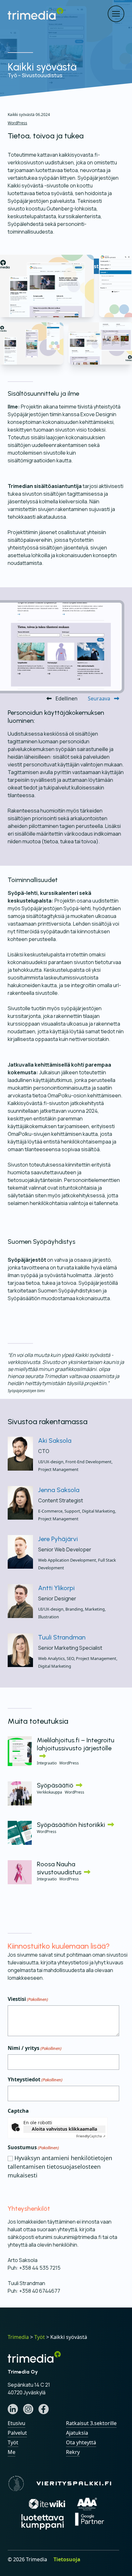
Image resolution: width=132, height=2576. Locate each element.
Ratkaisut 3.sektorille (91, 2423)
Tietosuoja (67, 2559)
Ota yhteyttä (81, 2442)
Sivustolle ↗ (101, 266)
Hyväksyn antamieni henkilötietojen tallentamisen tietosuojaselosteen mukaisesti (60, 2167)
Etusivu (16, 2423)
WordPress (17, 123)
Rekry (73, 2452)
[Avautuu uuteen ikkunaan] (13, 2409)
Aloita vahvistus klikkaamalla (64, 2129)
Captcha (18, 2111)
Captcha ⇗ (91, 2136)
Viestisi (28, 1999)
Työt (13, 2442)
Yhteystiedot (35, 2079)
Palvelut (17, 2433)
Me (12, 2452)
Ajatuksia (77, 2433)
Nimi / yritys (35, 2048)
